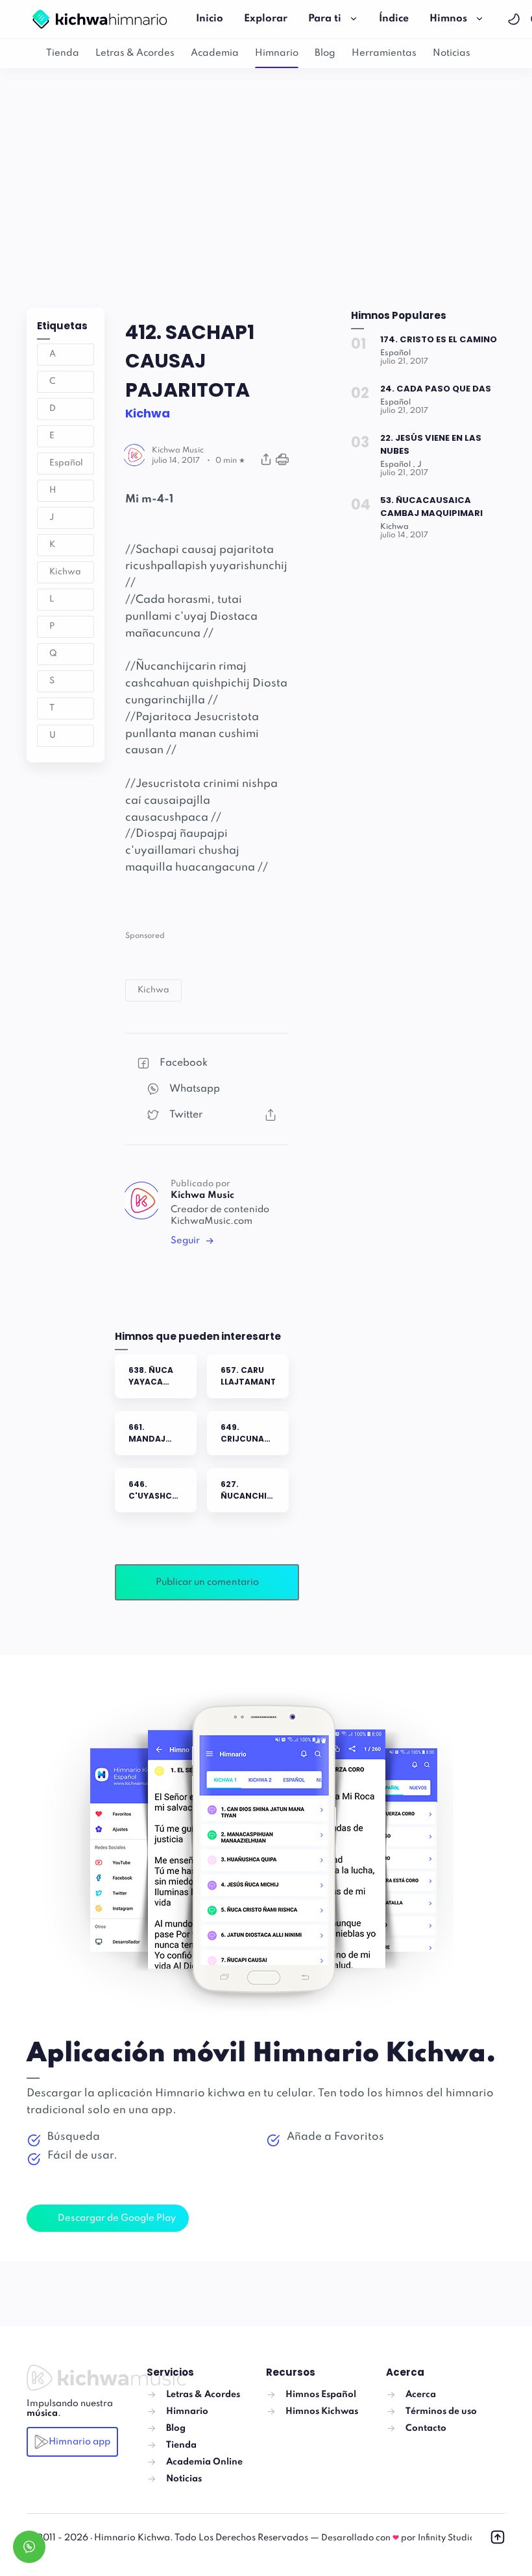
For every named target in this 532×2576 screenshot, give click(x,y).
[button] (515, 19)
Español (66, 463)
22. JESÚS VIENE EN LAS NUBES (431, 444)
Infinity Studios (448, 2538)
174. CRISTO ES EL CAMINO (439, 339)
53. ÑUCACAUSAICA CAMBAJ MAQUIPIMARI (431, 507)
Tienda (63, 53)
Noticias (452, 53)
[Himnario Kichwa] (100, 19)
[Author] (178, 451)
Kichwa (65, 572)
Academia (215, 53)
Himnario (277, 53)
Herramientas (384, 53)
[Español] (395, 353)
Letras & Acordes (135, 53)
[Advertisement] (266, 185)
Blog (325, 53)
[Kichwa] (394, 527)
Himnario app (79, 2442)
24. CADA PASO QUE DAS (436, 389)
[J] (419, 465)
